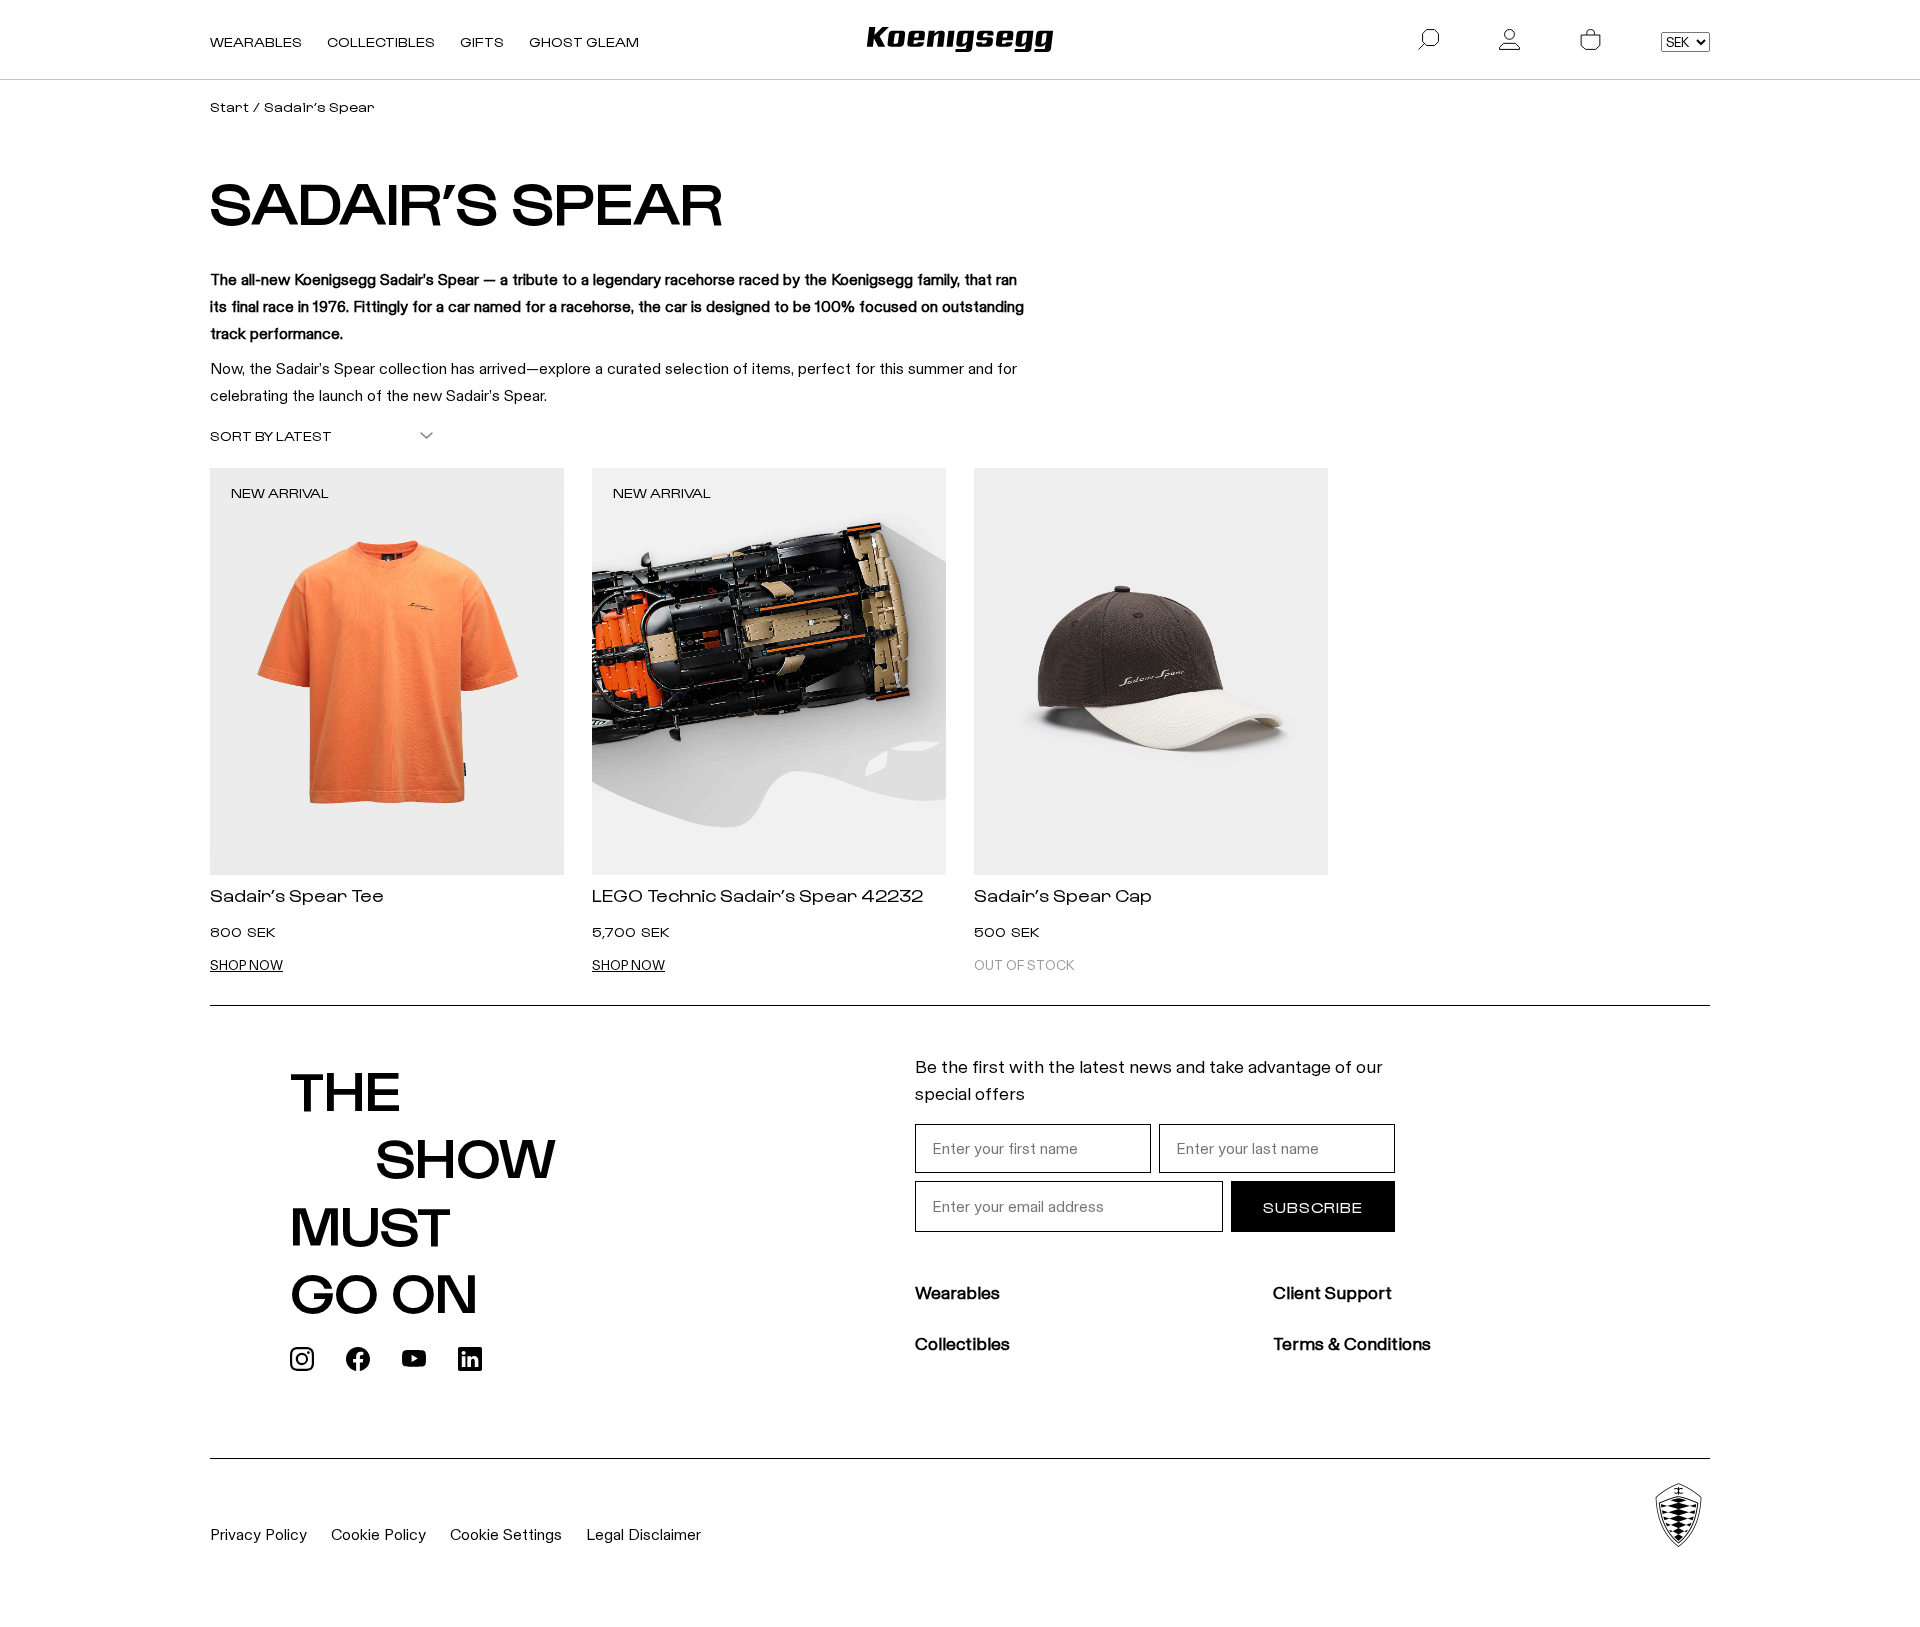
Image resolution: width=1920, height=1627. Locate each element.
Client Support (1332, 1293)
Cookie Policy (378, 1534)
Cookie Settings (506, 1534)
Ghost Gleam (584, 41)
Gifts (482, 41)
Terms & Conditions (1352, 1344)
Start (229, 106)
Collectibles (381, 41)
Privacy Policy (258, 1534)
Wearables (256, 41)
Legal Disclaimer (643, 1534)
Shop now (246, 966)
